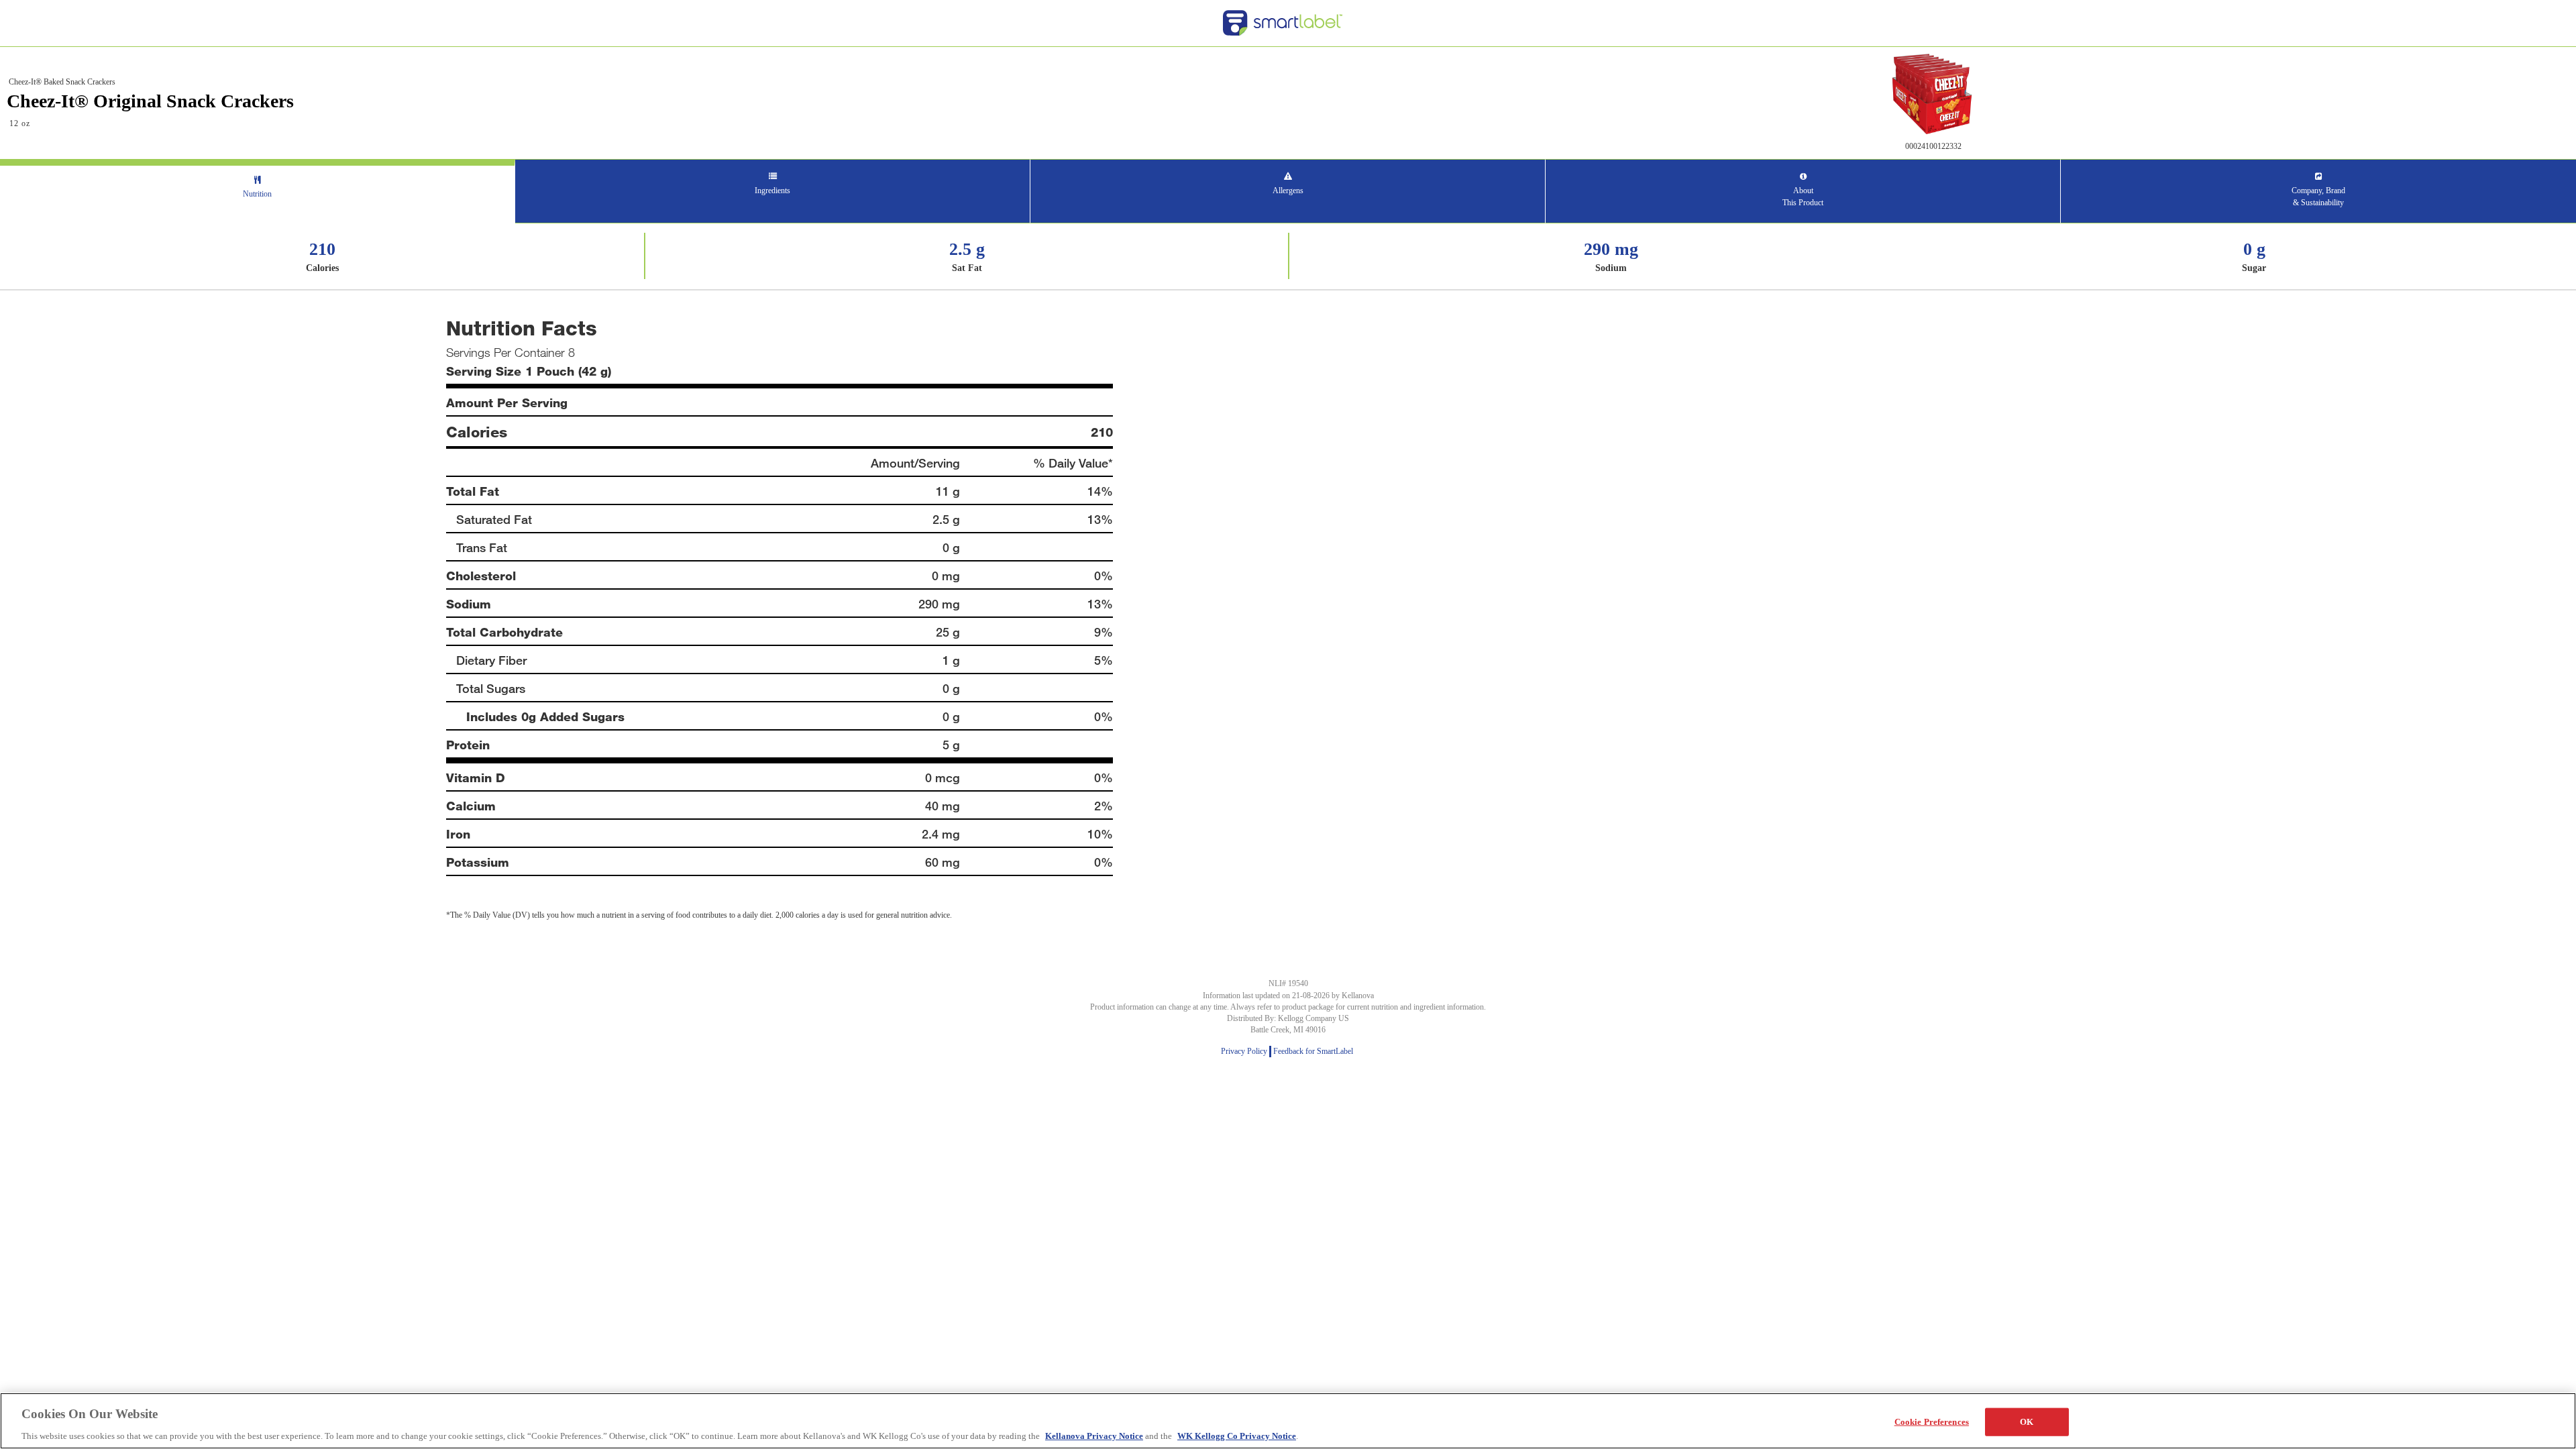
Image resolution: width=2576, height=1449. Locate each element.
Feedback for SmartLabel (1314, 1051)
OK (2027, 1421)
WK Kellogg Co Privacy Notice (1237, 1435)
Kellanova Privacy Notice (1094, 1435)
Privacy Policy (1245, 1051)
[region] (1288, 1421)
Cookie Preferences (1932, 1421)
